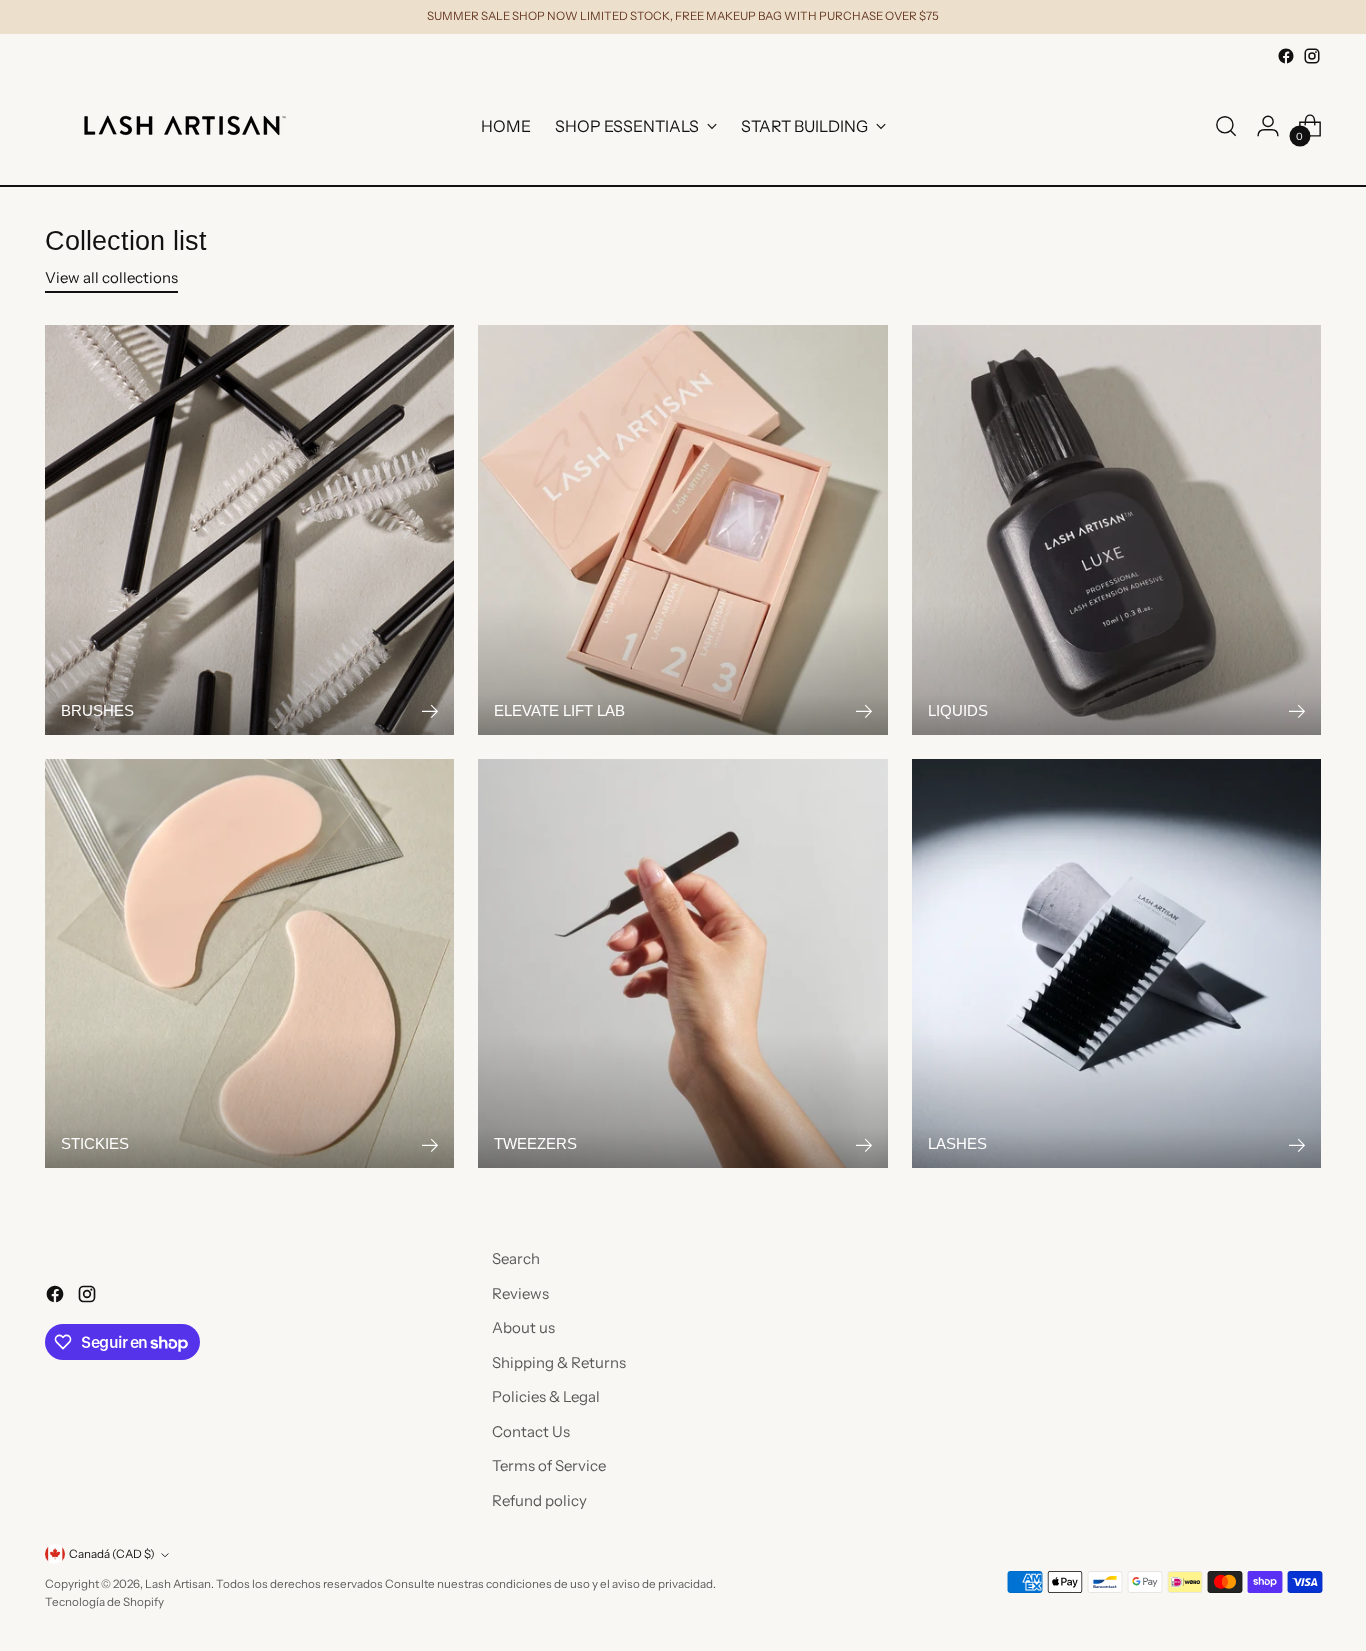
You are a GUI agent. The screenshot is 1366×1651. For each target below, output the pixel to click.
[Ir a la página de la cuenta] (1268, 126)
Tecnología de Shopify (104, 1602)
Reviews (520, 1293)
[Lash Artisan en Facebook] (1286, 56)
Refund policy (539, 1500)
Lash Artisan (178, 1584)
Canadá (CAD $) (112, 1554)
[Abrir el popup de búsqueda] (1226, 126)
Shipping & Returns (559, 1362)
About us (523, 1327)
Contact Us (531, 1431)
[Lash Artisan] (185, 125)
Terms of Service (549, 1465)
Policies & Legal (546, 1396)
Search (516, 1258)
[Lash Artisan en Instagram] (1312, 56)
